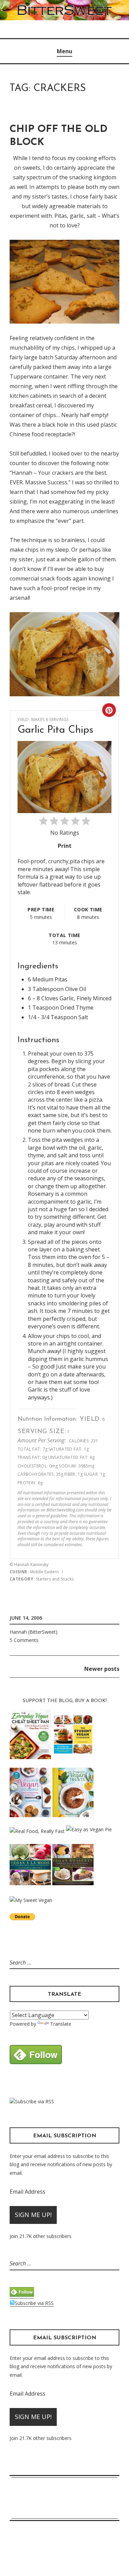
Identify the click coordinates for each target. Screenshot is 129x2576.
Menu (64, 51)
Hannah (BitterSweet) (34, 1632)
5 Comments (24, 1640)
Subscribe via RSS (35, 2101)
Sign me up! (33, 2215)
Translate (61, 2024)
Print (65, 846)
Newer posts (102, 1669)
